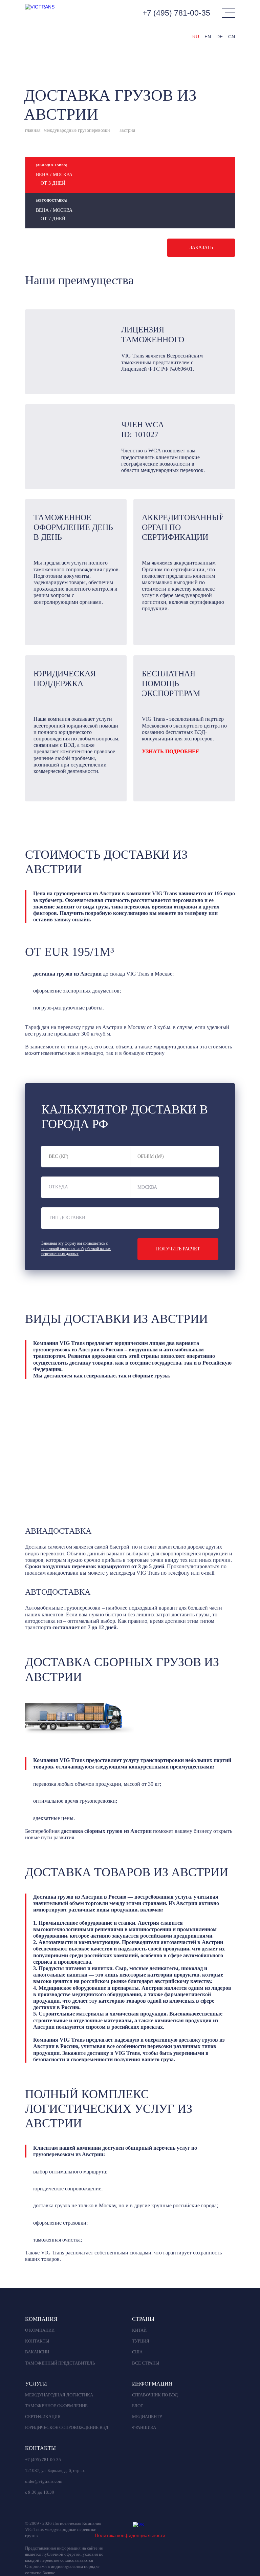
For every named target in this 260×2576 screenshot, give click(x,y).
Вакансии (37, 2352)
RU (196, 37)
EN (208, 37)
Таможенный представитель (60, 2363)
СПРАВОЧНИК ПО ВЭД (155, 2395)
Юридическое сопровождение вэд (67, 2428)
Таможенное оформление (56, 2406)
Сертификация (43, 2417)
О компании (40, 2330)
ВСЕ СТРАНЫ (146, 2363)
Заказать (201, 248)
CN (232, 37)
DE (220, 37)
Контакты (37, 2341)
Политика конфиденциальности (130, 2535)
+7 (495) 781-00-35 (176, 13)
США (137, 2352)
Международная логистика (59, 2395)
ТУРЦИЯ (141, 2341)
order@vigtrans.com (44, 2481)
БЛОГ (138, 2406)
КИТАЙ (139, 2330)
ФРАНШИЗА (144, 2428)
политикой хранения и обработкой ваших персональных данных (76, 1251)
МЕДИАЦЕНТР (147, 2417)
